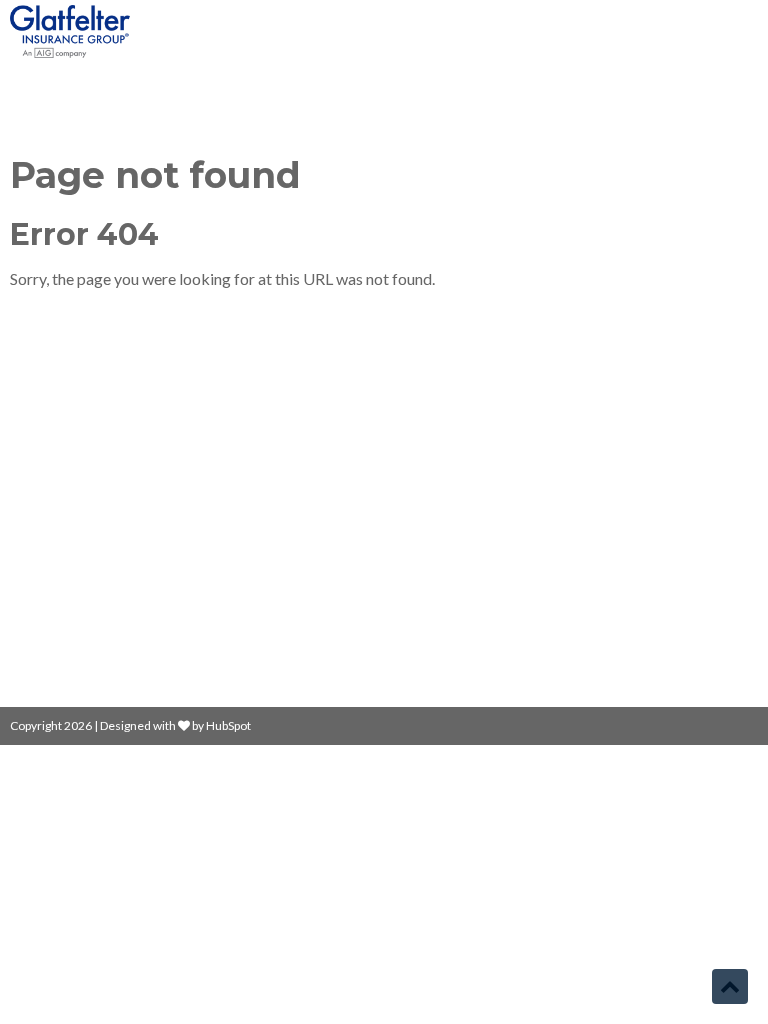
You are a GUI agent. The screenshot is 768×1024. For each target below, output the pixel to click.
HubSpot (228, 725)
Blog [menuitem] (418, 463)
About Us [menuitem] (434, 497)
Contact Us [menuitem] (440, 531)
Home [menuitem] (423, 429)
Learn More (51, 559)
